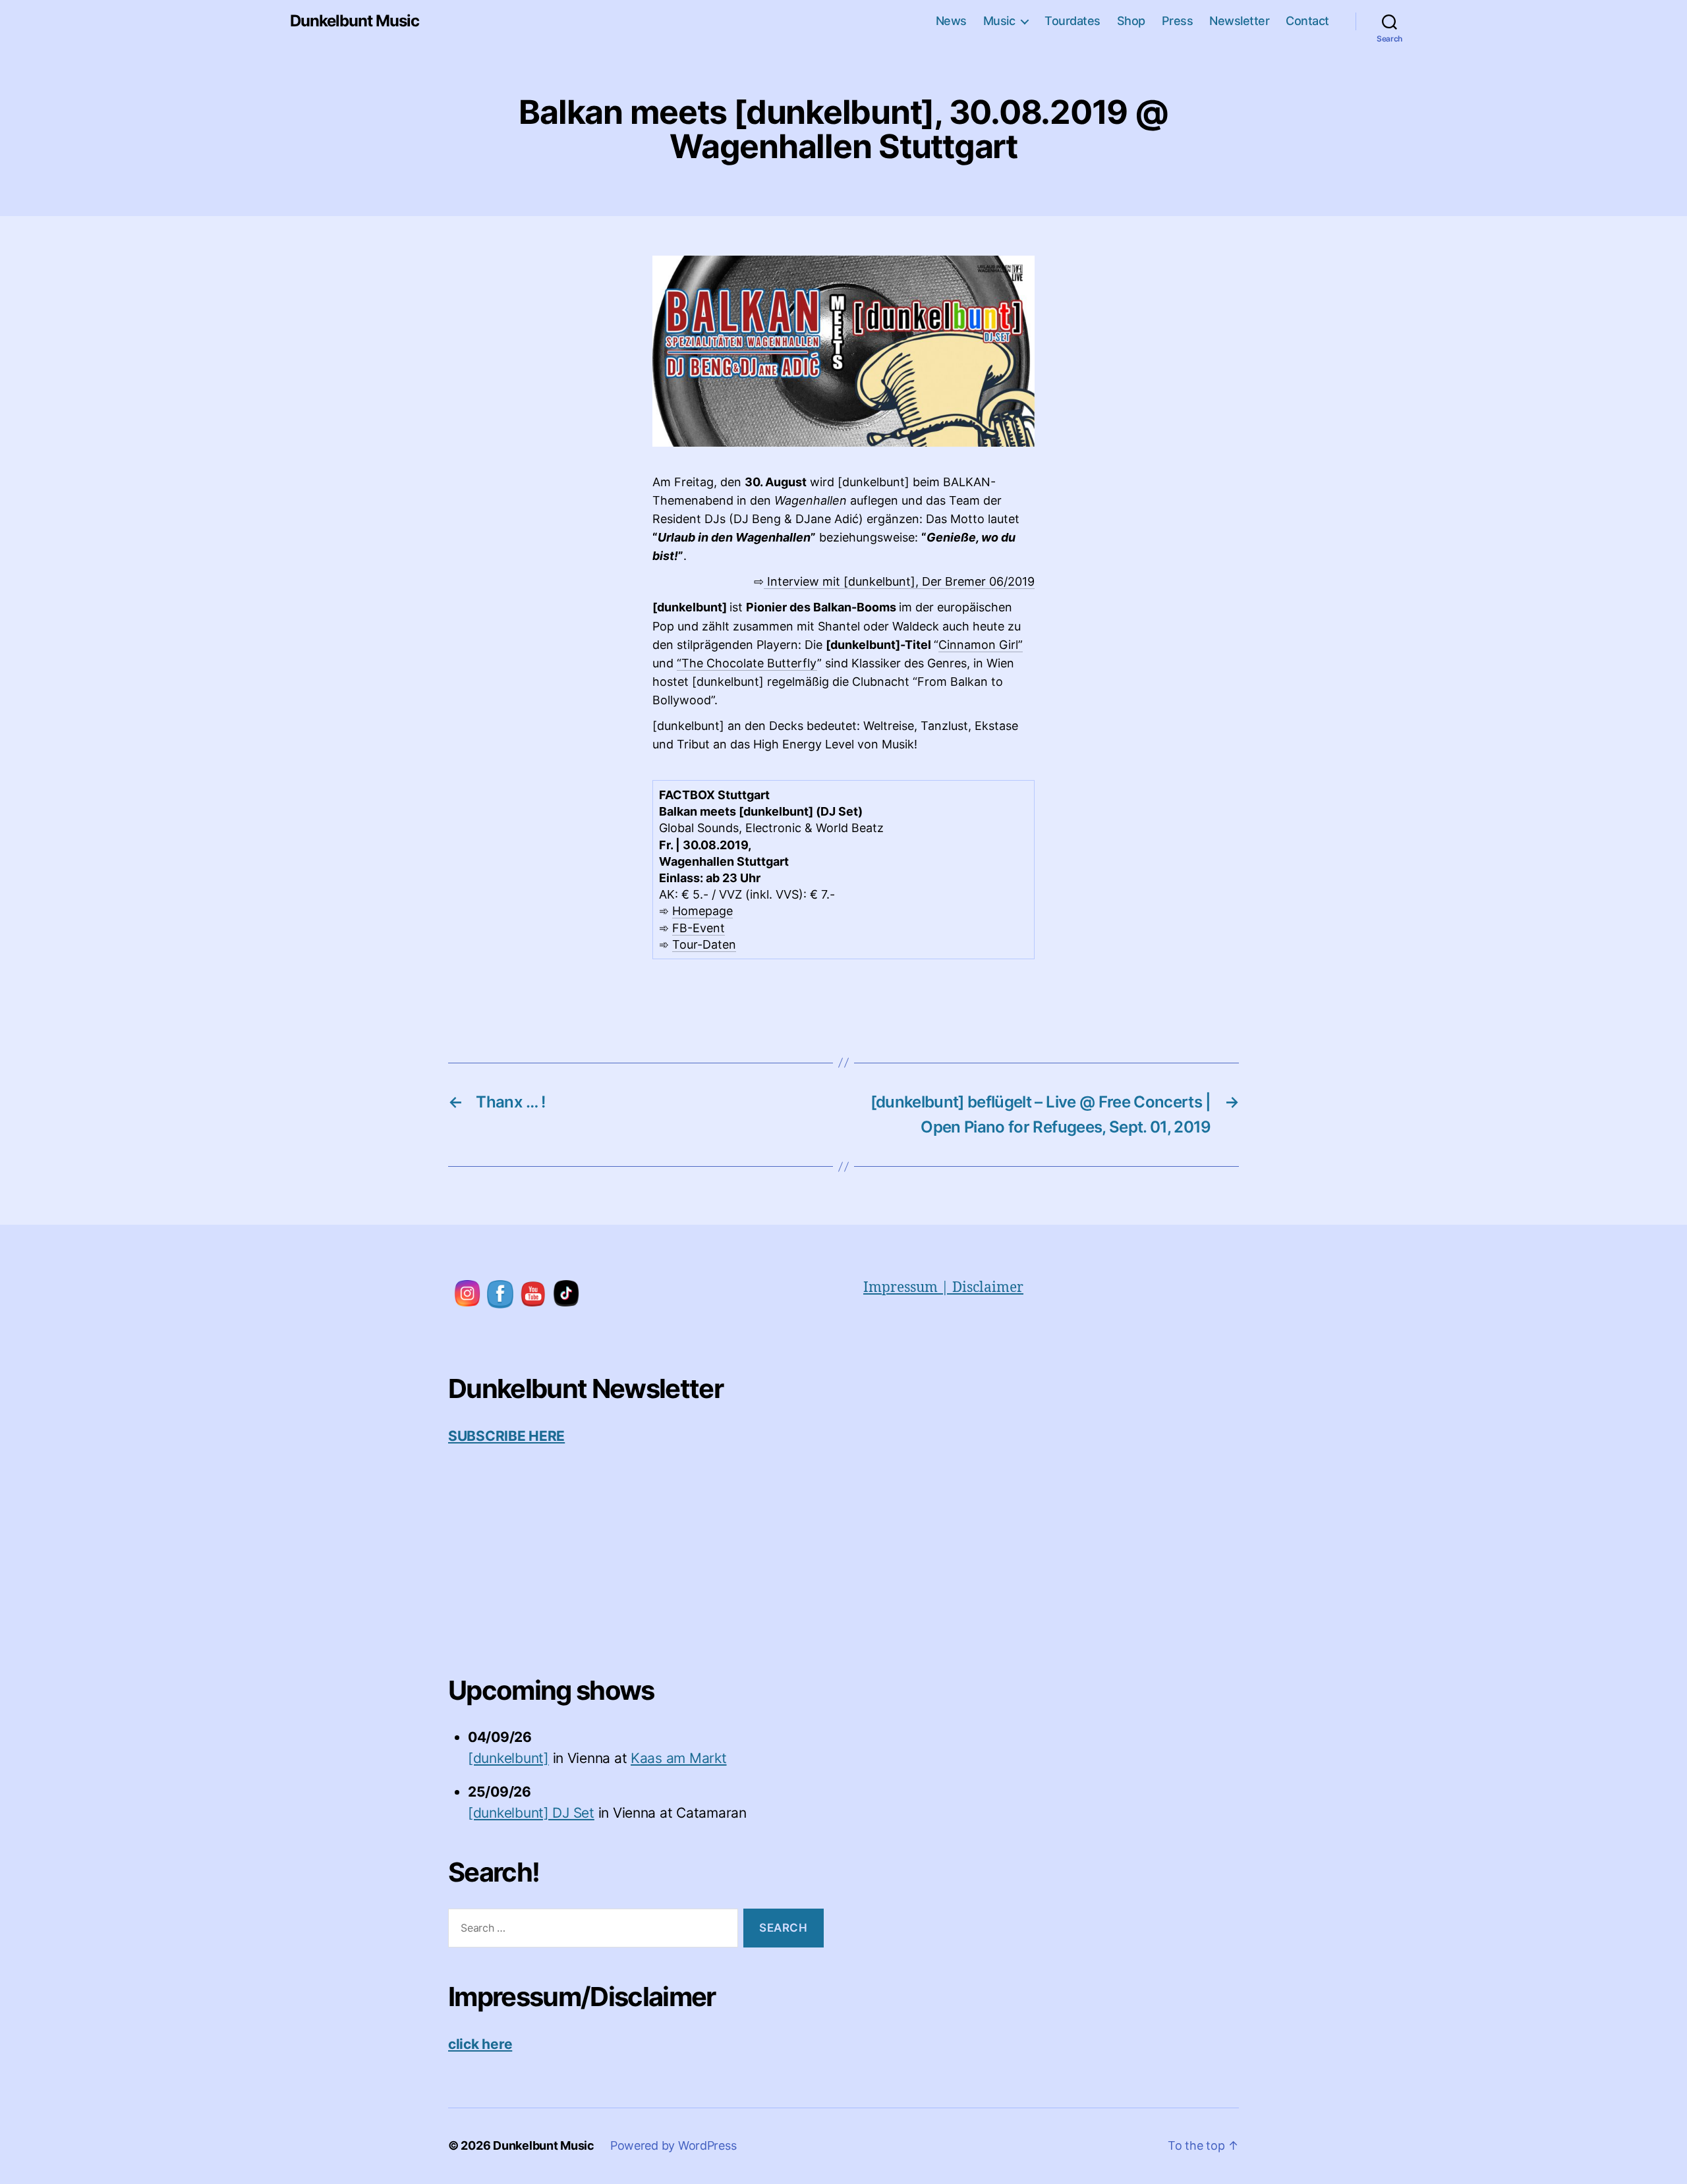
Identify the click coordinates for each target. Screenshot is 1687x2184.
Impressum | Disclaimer (943, 1288)
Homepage (702, 911)
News (951, 21)
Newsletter (1239, 21)
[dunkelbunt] (508, 1758)
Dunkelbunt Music (355, 21)
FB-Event (699, 928)
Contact (1307, 21)
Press (1178, 21)
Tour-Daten (704, 944)
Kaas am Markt (679, 1758)
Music (999, 21)
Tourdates (1072, 21)
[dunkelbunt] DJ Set (531, 1813)
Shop (1131, 21)
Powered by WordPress (673, 2145)
